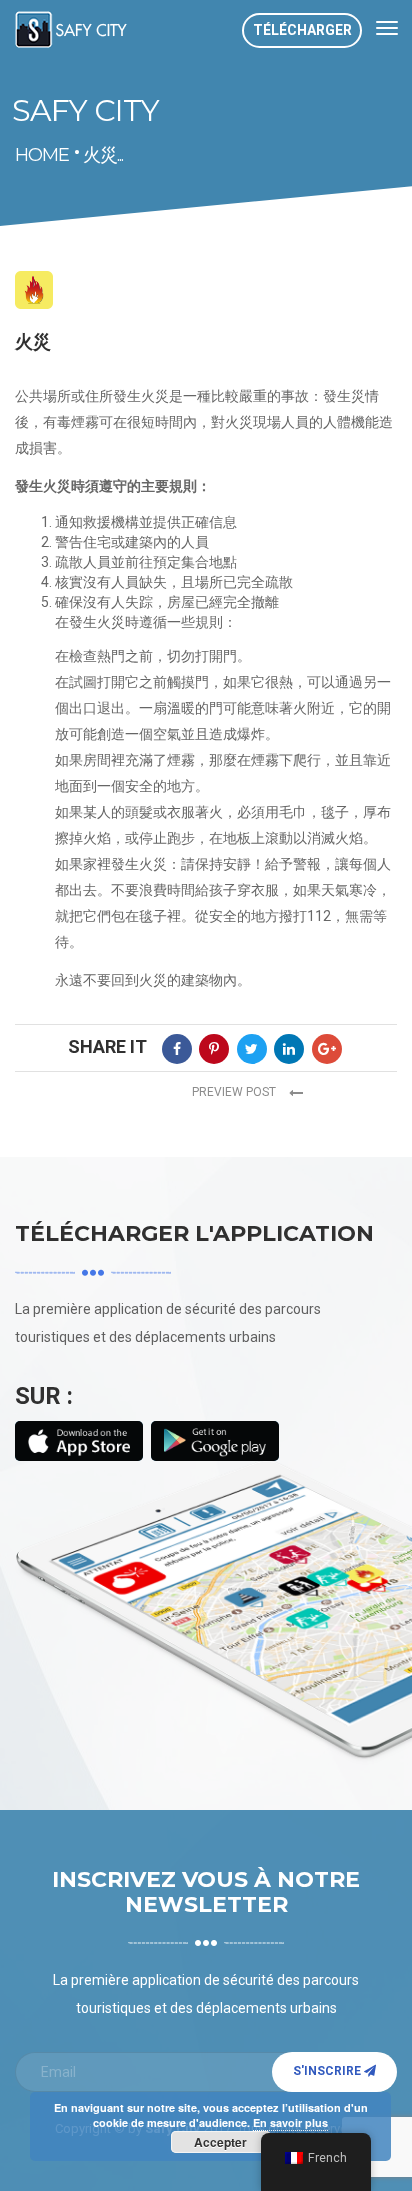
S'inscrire (328, 2071)
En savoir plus (290, 2122)
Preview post (235, 1092)
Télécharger (302, 30)
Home (22, 155)
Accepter (220, 2142)
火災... (103, 155)
